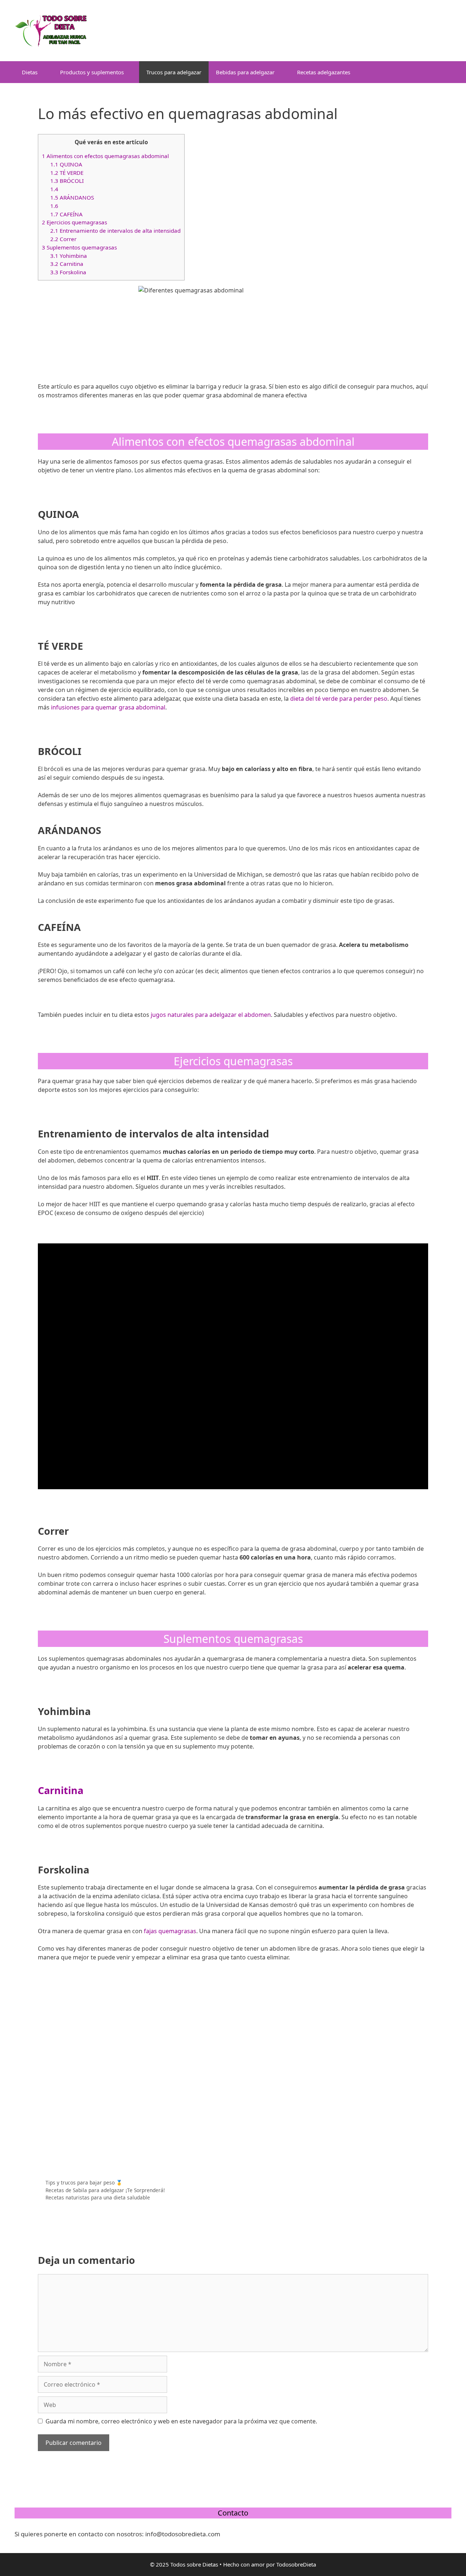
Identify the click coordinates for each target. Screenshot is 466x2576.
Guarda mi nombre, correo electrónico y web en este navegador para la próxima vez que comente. (181, 2421)
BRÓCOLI (67, 181)
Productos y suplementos (92, 72)
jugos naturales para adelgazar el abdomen (211, 1015)
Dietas (30, 72)
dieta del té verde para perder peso (339, 699)
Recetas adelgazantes (324, 72)
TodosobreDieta (296, 2564)
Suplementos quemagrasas (79, 247)
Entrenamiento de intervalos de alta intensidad (115, 231)
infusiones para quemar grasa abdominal (108, 707)
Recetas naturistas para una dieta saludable (98, 2197)
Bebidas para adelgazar (245, 72)
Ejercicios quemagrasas (74, 222)
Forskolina (68, 272)
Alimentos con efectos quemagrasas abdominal (105, 156)
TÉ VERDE (67, 173)
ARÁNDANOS (72, 197)
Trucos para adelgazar (174, 72)
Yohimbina (69, 256)
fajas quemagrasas (170, 1931)
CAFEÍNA (66, 214)
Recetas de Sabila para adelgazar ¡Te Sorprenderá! (105, 2190)
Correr (63, 239)
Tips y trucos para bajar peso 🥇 (84, 2182)
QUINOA (66, 164)
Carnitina (67, 264)
